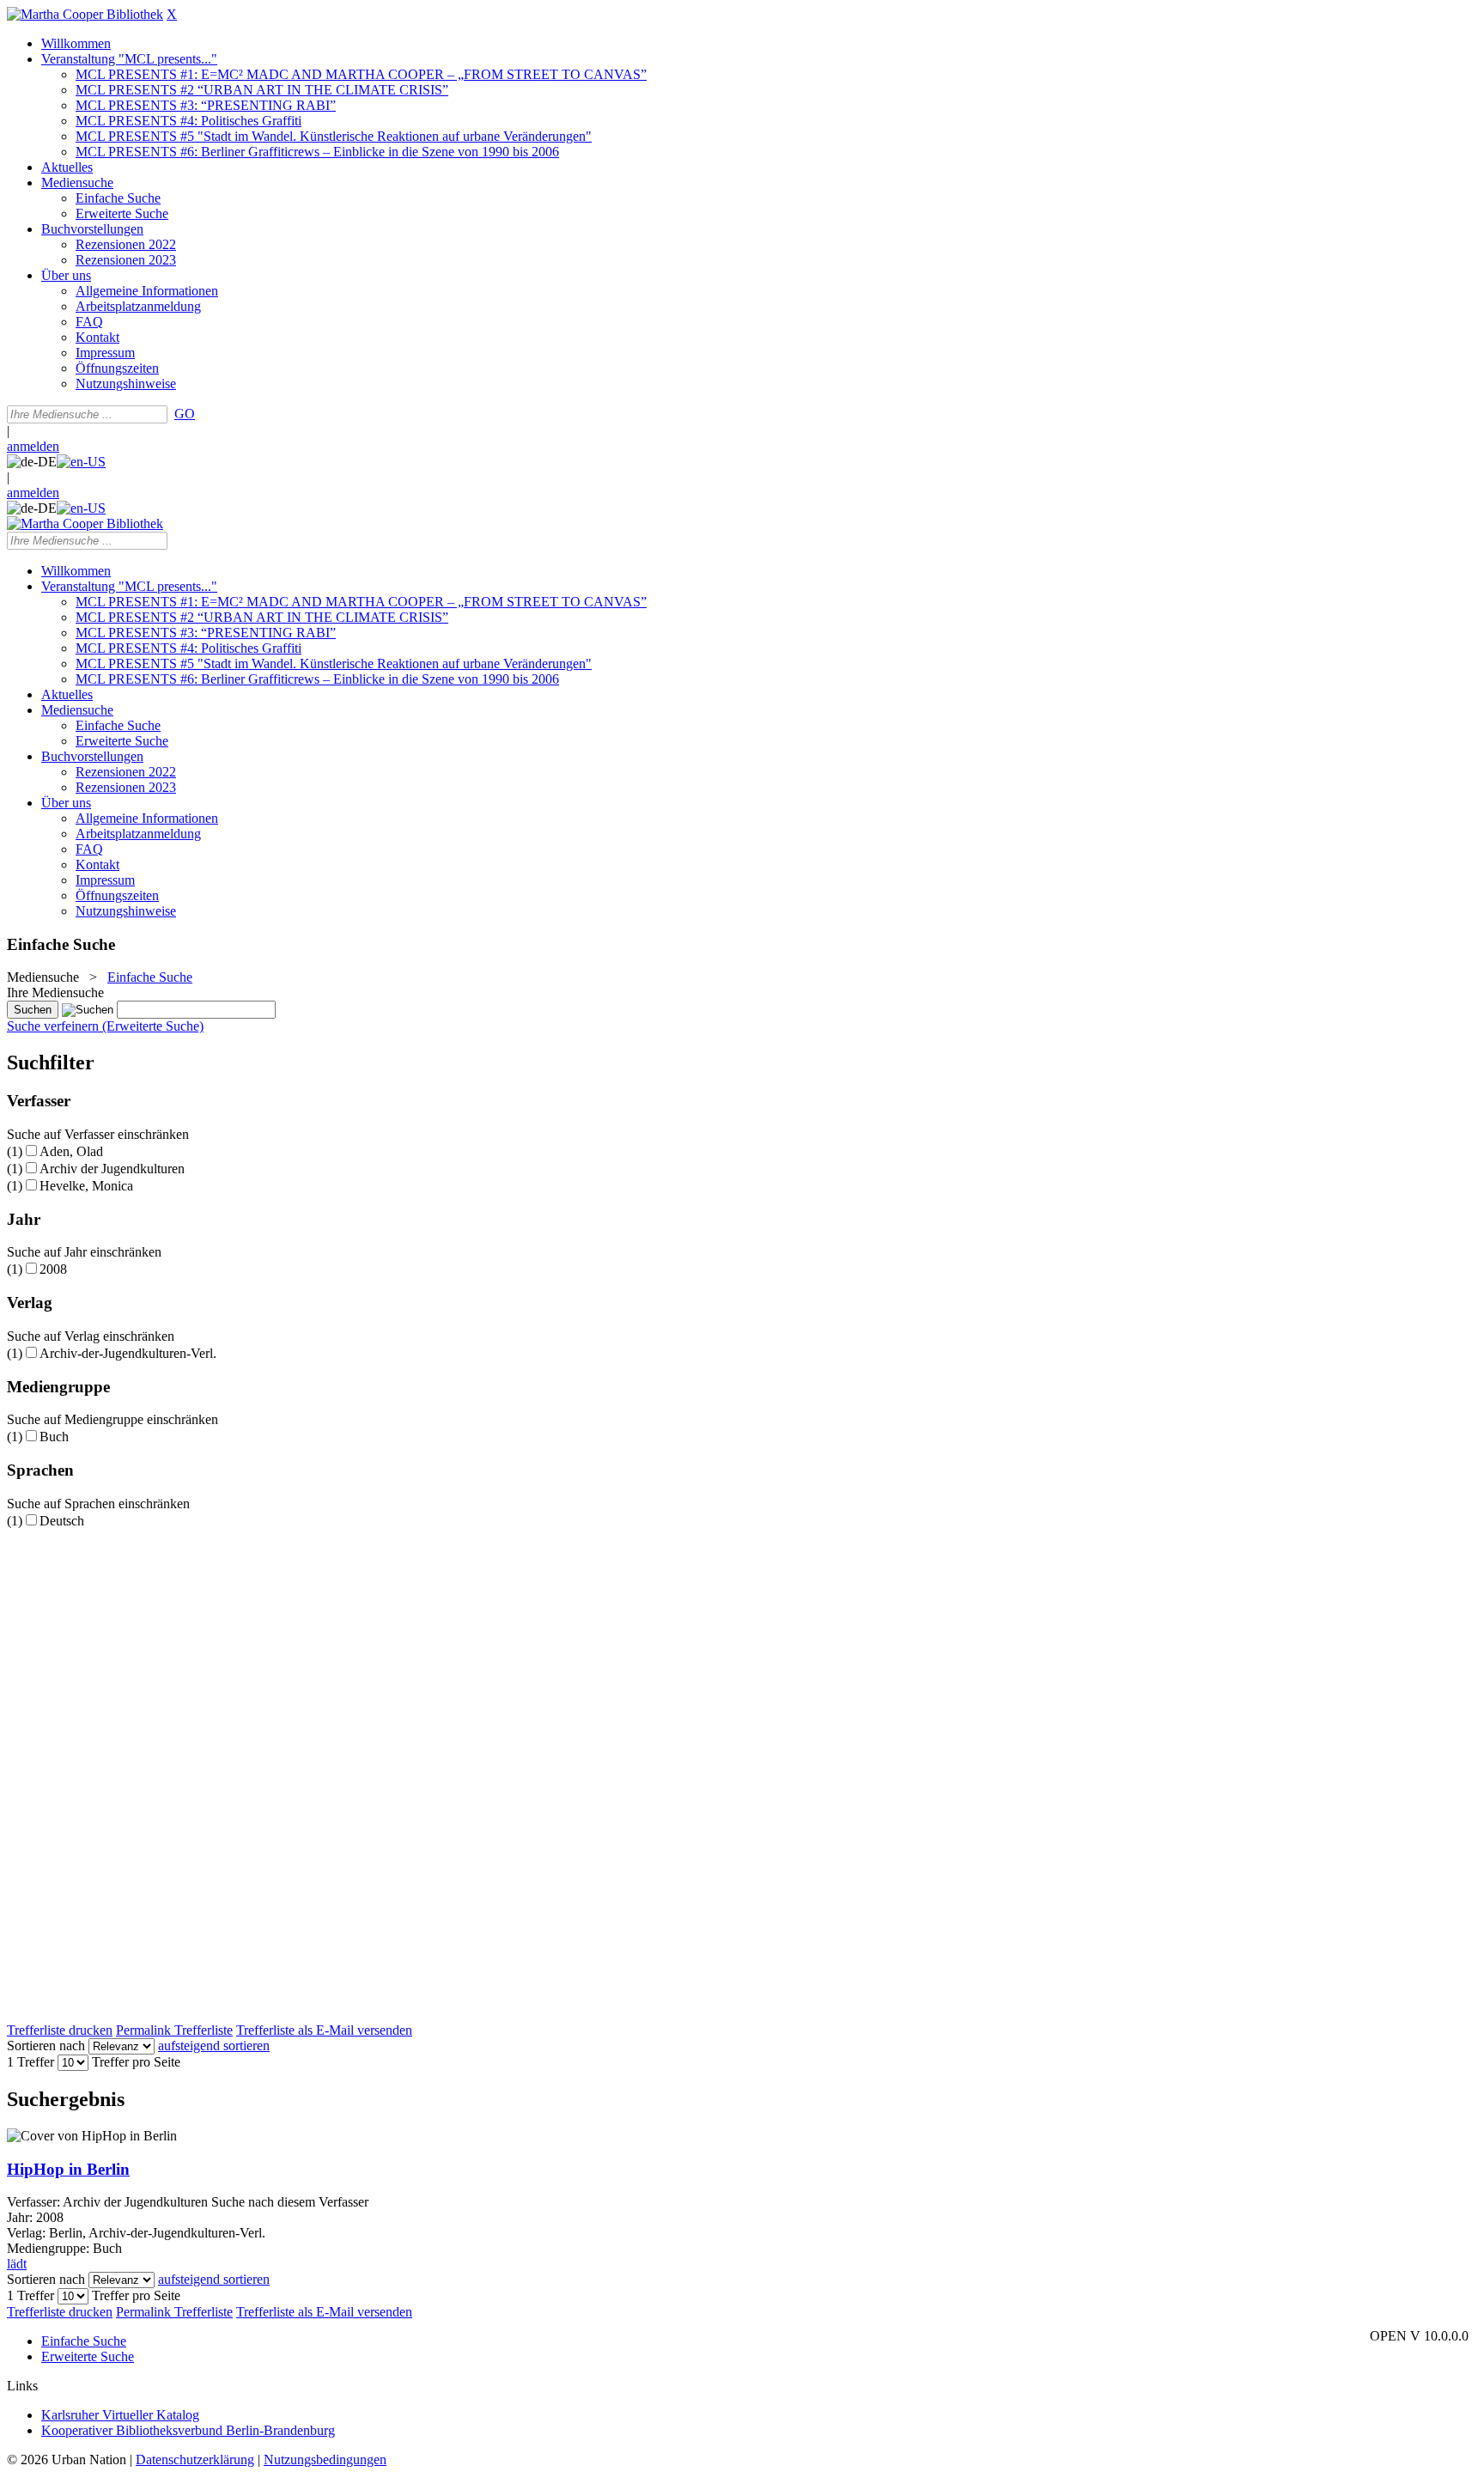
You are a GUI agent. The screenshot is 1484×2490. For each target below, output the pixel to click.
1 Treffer (30, 2062)
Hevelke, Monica (86, 1186)
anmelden (33, 446)
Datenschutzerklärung (195, 2460)
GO (185, 414)
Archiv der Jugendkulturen (112, 1169)
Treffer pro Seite (136, 2062)
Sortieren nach (46, 2046)
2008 (53, 1269)
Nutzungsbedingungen (325, 2460)
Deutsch (62, 1521)
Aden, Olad (71, 1151)
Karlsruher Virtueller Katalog (120, 2415)
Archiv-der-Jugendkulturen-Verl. (128, 1353)
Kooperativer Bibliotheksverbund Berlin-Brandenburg (188, 2430)
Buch (54, 1437)
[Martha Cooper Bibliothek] (85, 14)
